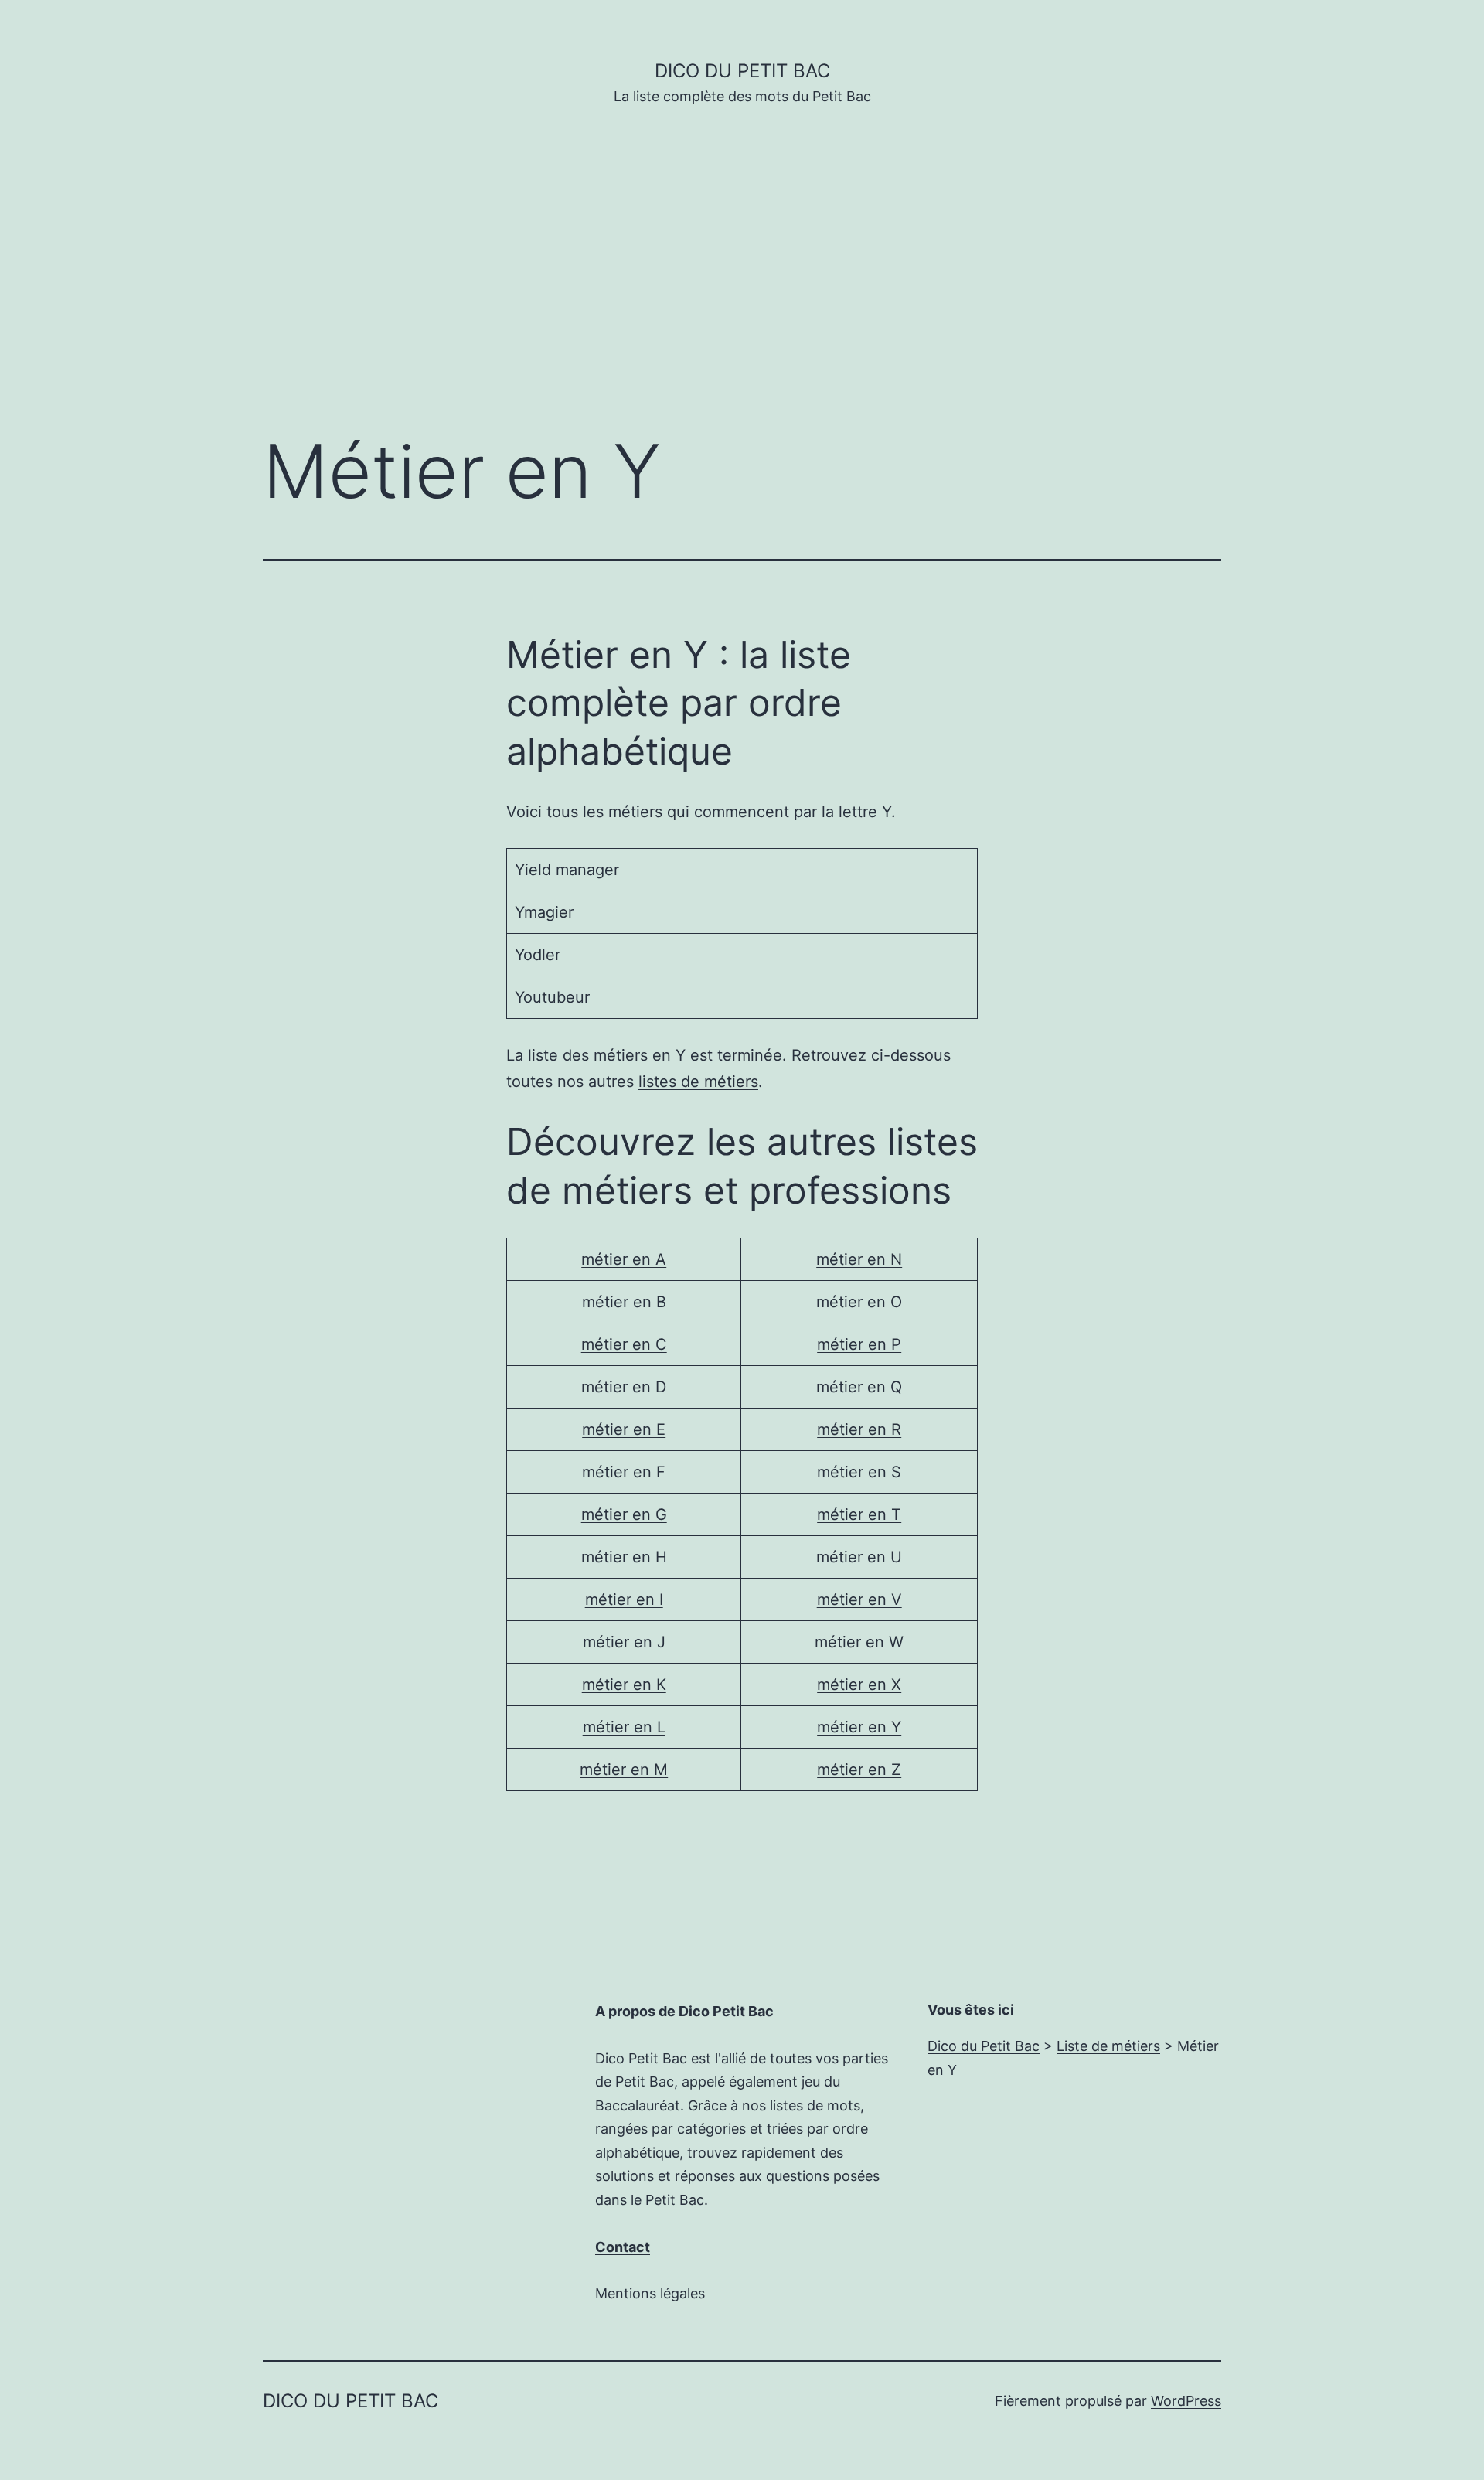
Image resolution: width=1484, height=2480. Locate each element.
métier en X (859, 1685)
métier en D (624, 1387)
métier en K (624, 1685)
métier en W (859, 1642)
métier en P (859, 1344)
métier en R (859, 1429)
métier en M (624, 1770)
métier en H (624, 1557)
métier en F (624, 1472)
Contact (623, 2247)
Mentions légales (650, 2293)
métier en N (859, 1259)
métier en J (624, 1642)
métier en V (859, 1599)
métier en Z (859, 1770)
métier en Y (859, 1727)
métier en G (624, 1514)
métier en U (859, 1557)
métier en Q (859, 1387)
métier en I (624, 1599)
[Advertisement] (742, 291)
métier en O (859, 1302)
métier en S (859, 1472)
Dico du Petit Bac (742, 71)
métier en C (624, 1344)
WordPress (1186, 2401)
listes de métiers (698, 1082)
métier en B (624, 1302)
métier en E (624, 1429)
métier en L (624, 1727)
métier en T (859, 1514)
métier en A (624, 1259)
